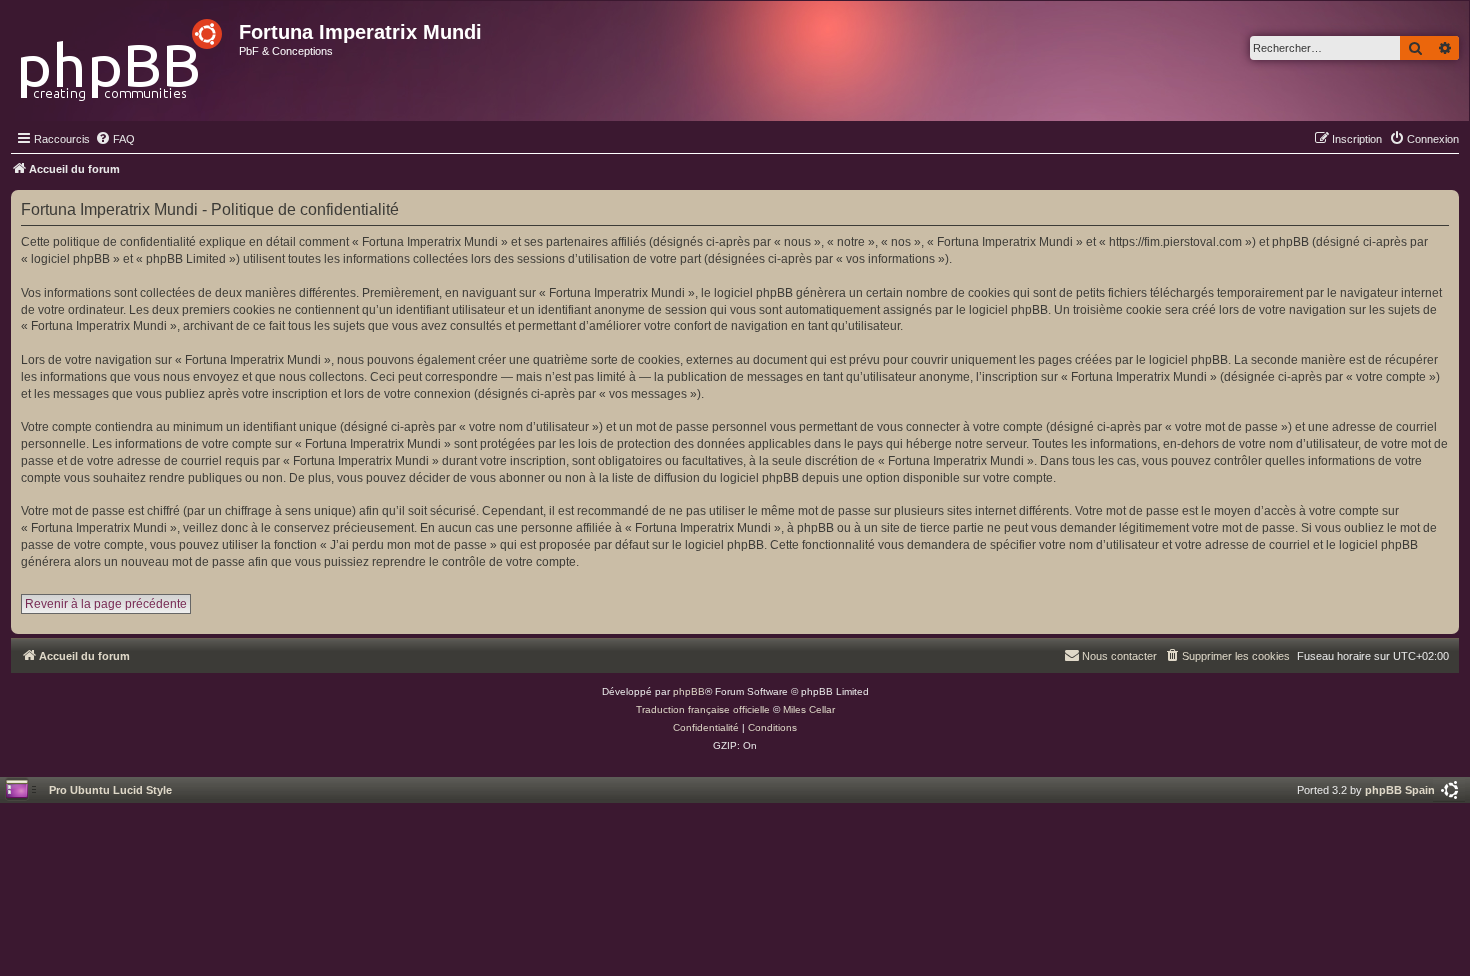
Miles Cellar (809, 709)
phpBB (689, 691)
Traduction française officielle (703, 709)
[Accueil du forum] (122, 54)
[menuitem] (115, 139)
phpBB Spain (1400, 790)
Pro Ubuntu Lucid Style (110, 790)
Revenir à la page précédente (106, 604)
